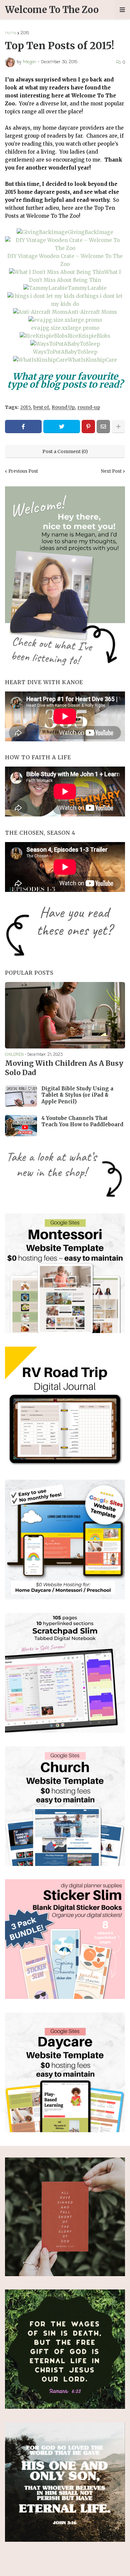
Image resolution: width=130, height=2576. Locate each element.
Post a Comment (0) (65, 451)
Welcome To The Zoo (52, 10)
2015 (25, 33)
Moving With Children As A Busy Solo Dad (64, 1068)
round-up (89, 407)
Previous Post (23, 471)
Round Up (63, 407)
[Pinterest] (88, 427)
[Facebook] (23, 427)
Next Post (111, 471)
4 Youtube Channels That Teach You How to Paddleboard (82, 1121)
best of (41, 407)
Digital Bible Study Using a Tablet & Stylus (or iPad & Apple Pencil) (77, 1095)
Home (11, 33)
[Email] (103, 427)
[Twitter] (62, 427)
